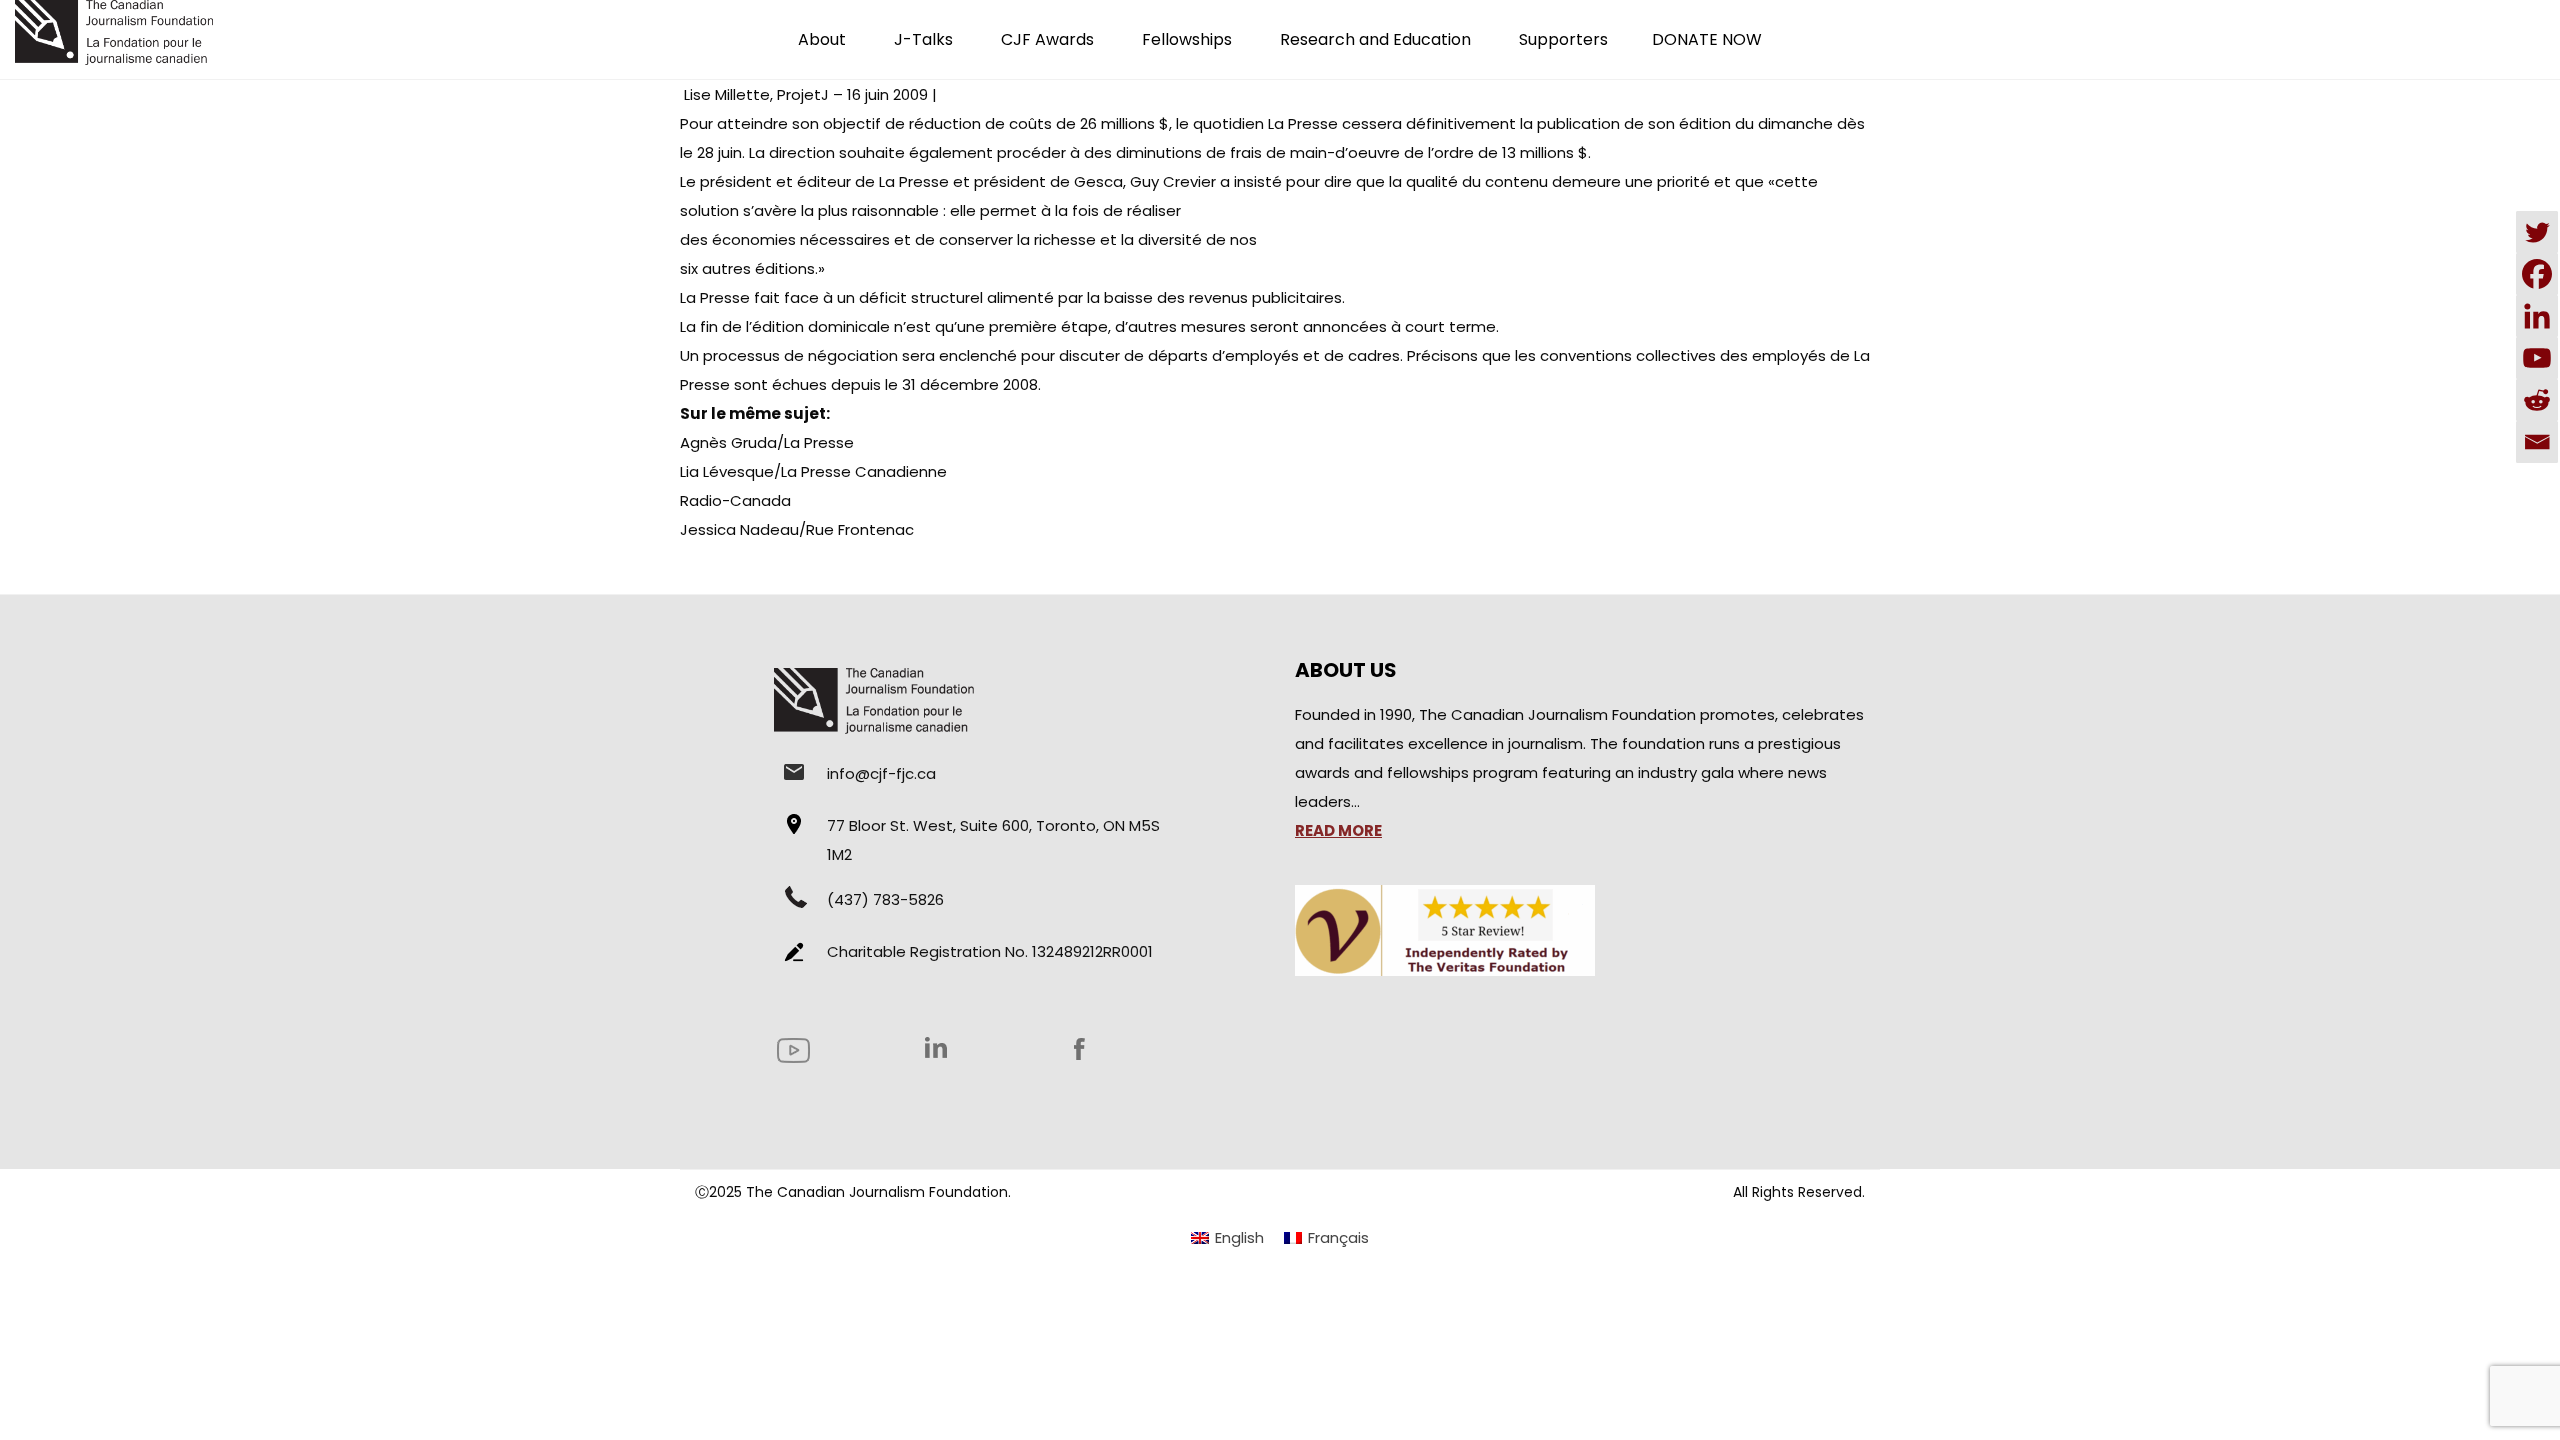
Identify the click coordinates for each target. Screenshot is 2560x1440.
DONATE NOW (1707, 39)
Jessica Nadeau (739, 529)
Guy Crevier (1173, 181)
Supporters (1563, 39)
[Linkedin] (2537, 316)
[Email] (2537, 442)
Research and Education (1375, 39)
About (822, 39)
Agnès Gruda (728, 442)
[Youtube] (2537, 358)
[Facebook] (2537, 274)
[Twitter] (2537, 232)
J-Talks (923, 39)
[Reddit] (2537, 400)
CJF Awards (1047, 39)
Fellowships (1187, 39)
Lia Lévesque (727, 471)
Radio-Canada (735, 500)
